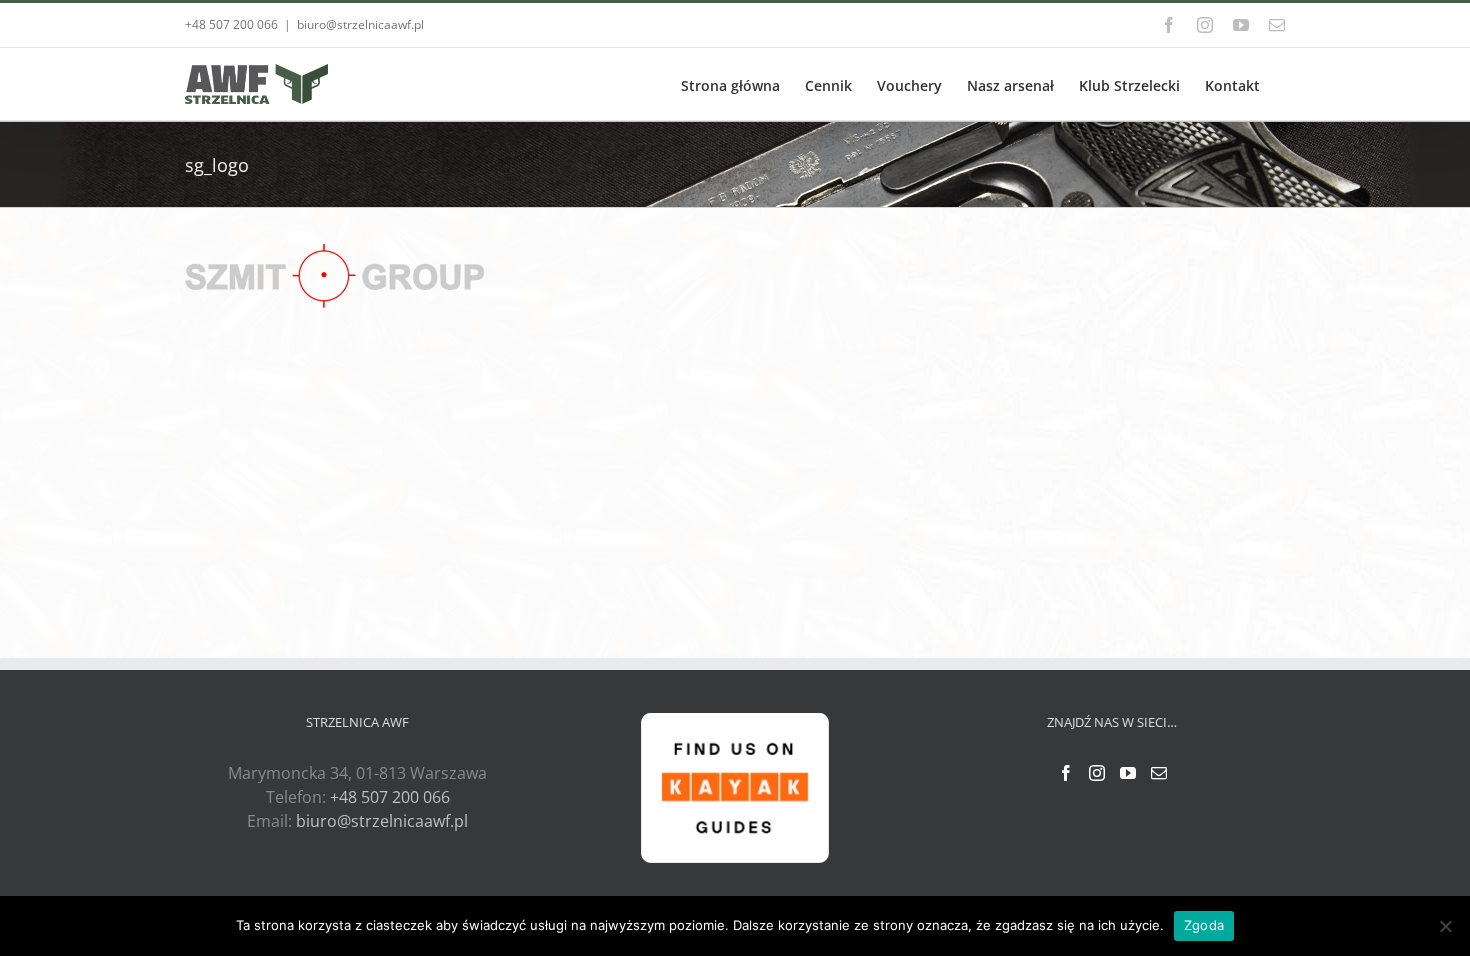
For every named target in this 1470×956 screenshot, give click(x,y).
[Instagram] (1097, 773)
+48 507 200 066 (390, 797)
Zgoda (1204, 925)
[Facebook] (1066, 773)
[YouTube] (1128, 773)
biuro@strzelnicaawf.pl (360, 24)
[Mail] (1159, 773)
